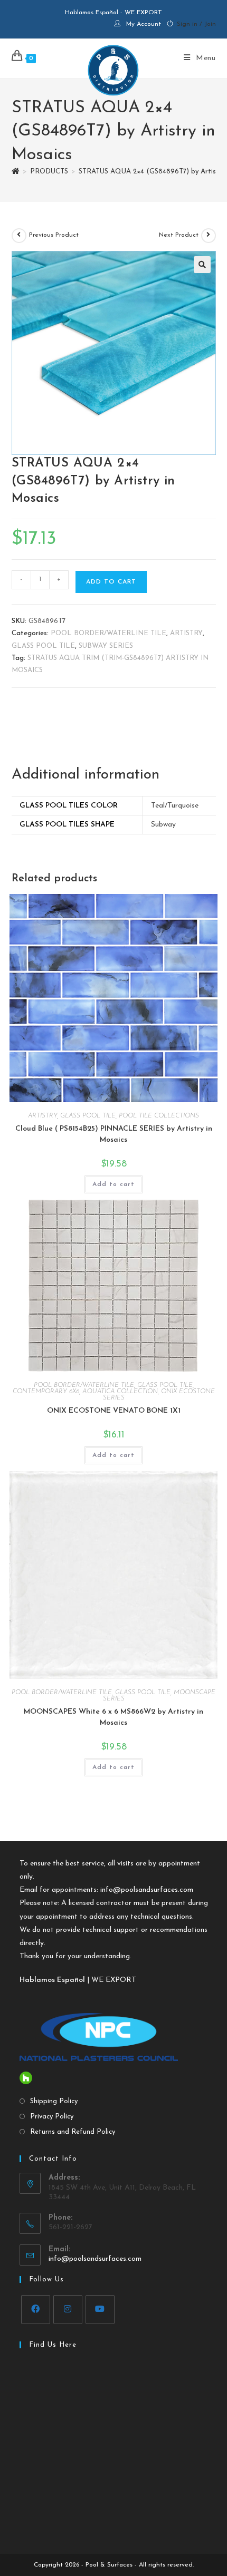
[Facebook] (36, 2310)
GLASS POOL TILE (43, 646)
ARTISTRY (186, 633)
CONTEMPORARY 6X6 (46, 1392)
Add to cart (111, 582)
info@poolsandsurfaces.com (147, 1890)
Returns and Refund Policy (73, 2132)
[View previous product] (19, 236)
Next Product (179, 235)
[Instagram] (68, 2310)
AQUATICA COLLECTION (120, 1392)
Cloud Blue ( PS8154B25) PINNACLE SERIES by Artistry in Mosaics (114, 1134)
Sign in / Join (196, 24)
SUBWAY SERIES (106, 646)
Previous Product (54, 235)
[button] (202, 265)
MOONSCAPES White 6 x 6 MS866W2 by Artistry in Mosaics (113, 1717)
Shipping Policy (54, 2101)
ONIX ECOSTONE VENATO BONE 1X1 (114, 1411)
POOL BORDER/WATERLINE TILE (108, 633)
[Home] (16, 172)
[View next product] (209, 236)
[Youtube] (100, 2310)
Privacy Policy (52, 2117)
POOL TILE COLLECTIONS (159, 1116)
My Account (144, 24)
